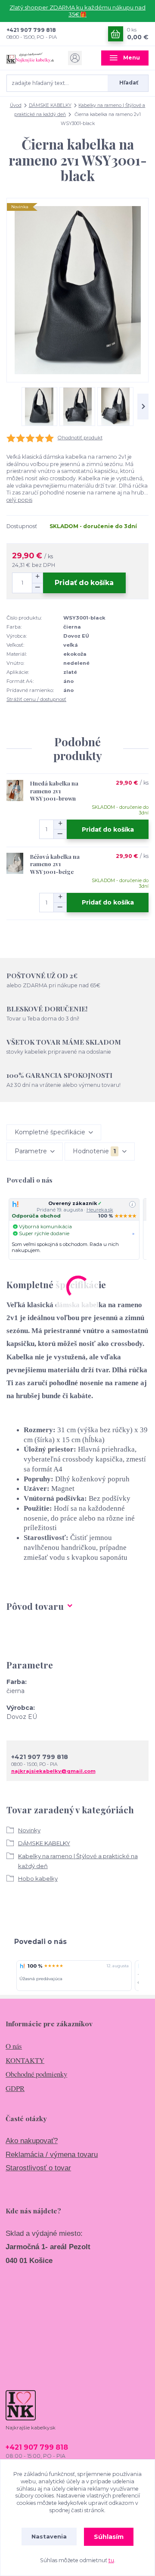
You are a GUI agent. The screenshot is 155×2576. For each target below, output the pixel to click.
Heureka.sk (100, 1210)
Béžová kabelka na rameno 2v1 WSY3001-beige (55, 864)
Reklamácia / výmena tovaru (52, 2155)
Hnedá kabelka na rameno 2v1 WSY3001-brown (54, 791)
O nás (14, 2046)
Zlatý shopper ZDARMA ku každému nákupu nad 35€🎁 (77, 11)
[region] (77, 1229)
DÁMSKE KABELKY (50, 105)
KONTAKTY (25, 2060)
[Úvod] (30, 58)
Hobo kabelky (38, 1878)
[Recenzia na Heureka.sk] (22, 1966)
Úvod (16, 105)
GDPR (15, 2088)
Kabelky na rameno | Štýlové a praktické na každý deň (78, 1861)
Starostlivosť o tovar (38, 2168)
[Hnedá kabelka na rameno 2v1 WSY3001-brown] (15, 790)
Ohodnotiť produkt (80, 438)
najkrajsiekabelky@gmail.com (53, 1771)
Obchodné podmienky (36, 2074)
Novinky (29, 1830)
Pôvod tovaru (35, 1606)
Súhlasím (109, 2537)
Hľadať (129, 83)
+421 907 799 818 (31, 30)
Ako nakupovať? (32, 2141)
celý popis (19, 500)
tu (111, 2560)
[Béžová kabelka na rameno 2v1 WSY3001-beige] (15, 864)
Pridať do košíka (84, 583)
